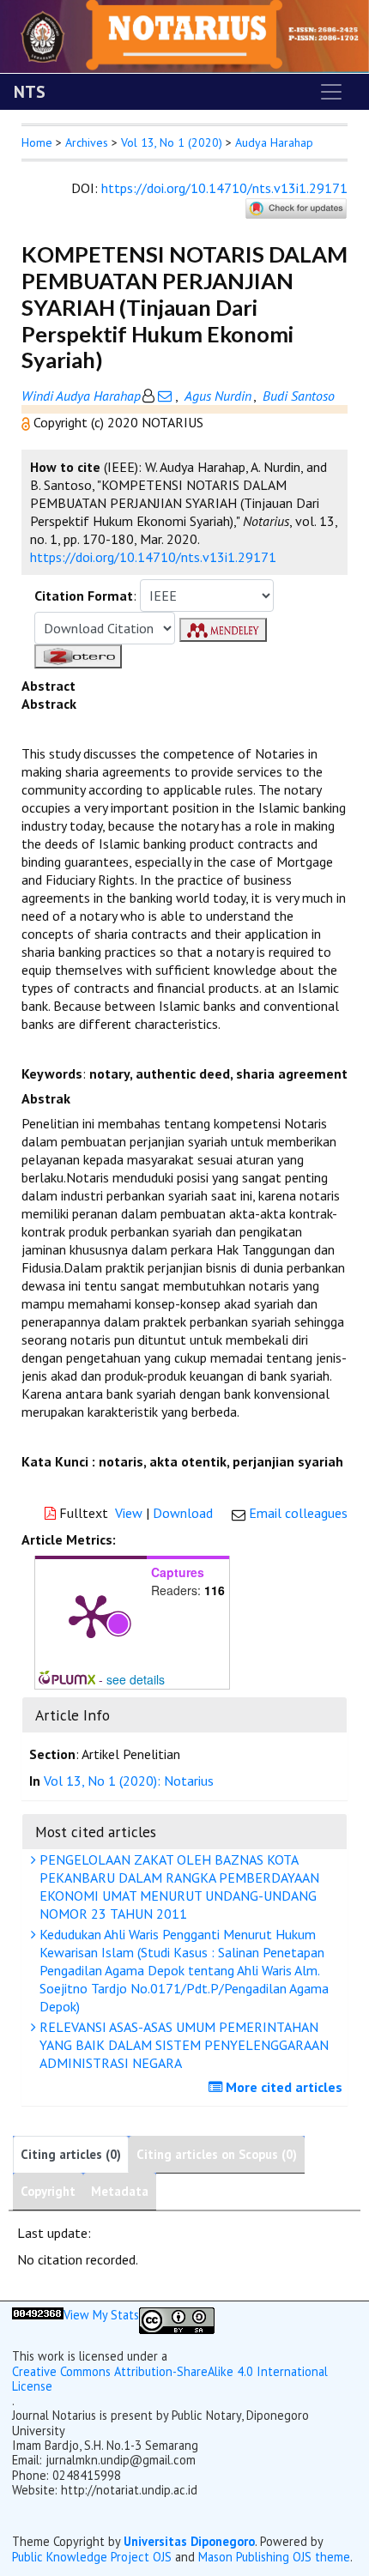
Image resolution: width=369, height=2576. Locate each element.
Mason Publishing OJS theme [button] (274, 2557)
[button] (27, 422)
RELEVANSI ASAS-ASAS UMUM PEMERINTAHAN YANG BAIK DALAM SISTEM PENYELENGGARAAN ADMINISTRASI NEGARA (182, 2045)
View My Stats (101, 2315)
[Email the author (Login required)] (165, 396)
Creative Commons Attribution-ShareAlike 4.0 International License (170, 2379)
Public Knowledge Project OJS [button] (92, 2557)
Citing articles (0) (71, 2154)
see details (136, 1679)
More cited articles (282, 2087)
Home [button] (37, 142)
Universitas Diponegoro (189, 2541)
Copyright (48, 2191)
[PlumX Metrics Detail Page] (91, 1615)
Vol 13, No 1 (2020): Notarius (129, 1781)
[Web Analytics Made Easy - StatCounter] (38, 2321)
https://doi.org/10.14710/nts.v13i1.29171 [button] (153, 557)
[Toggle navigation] (331, 92)
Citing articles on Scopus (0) (217, 2154)
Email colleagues (298, 1513)
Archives (87, 142)
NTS (30, 92)
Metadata (120, 2191)
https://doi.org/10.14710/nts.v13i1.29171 (224, 188)
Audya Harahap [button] (274, 142)
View (129, 1513)
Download (183, 1513)
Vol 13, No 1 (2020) (172, 142)
